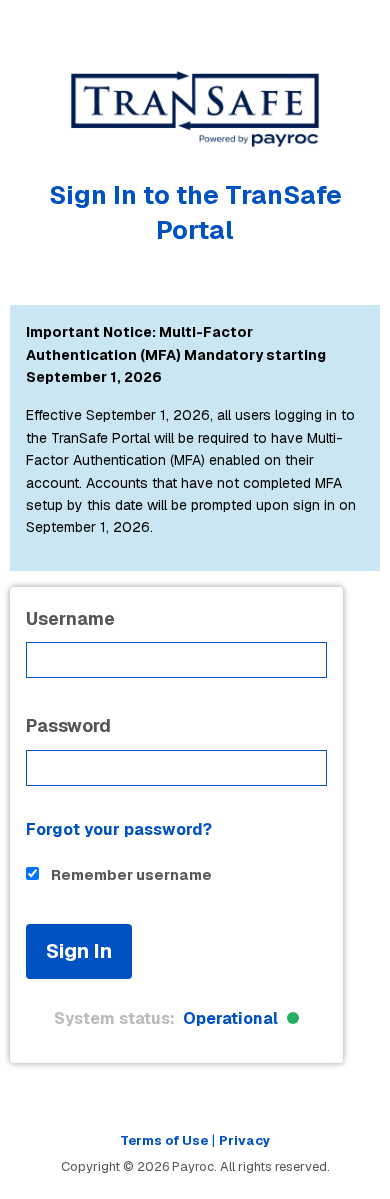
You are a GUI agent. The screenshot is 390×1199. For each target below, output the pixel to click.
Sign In (79, 951)
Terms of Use (164, 1140)
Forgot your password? (119, 829)
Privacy (245, 1140)
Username (70, 618)
